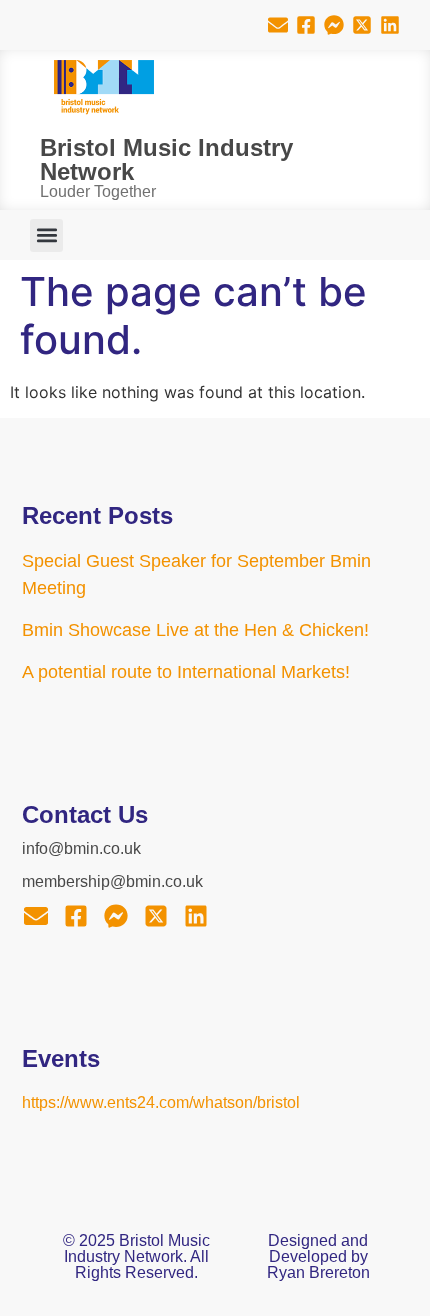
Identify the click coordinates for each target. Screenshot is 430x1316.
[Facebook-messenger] (334, 25)
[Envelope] (278, 25)
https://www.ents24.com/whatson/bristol (161, 1102)
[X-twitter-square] (362, 25)
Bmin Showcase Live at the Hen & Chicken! (195, 630)
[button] (46, 235)
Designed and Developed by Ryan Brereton (318, 1256)
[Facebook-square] (306, 25)
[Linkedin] (390, 25)
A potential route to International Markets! (186, 672)
